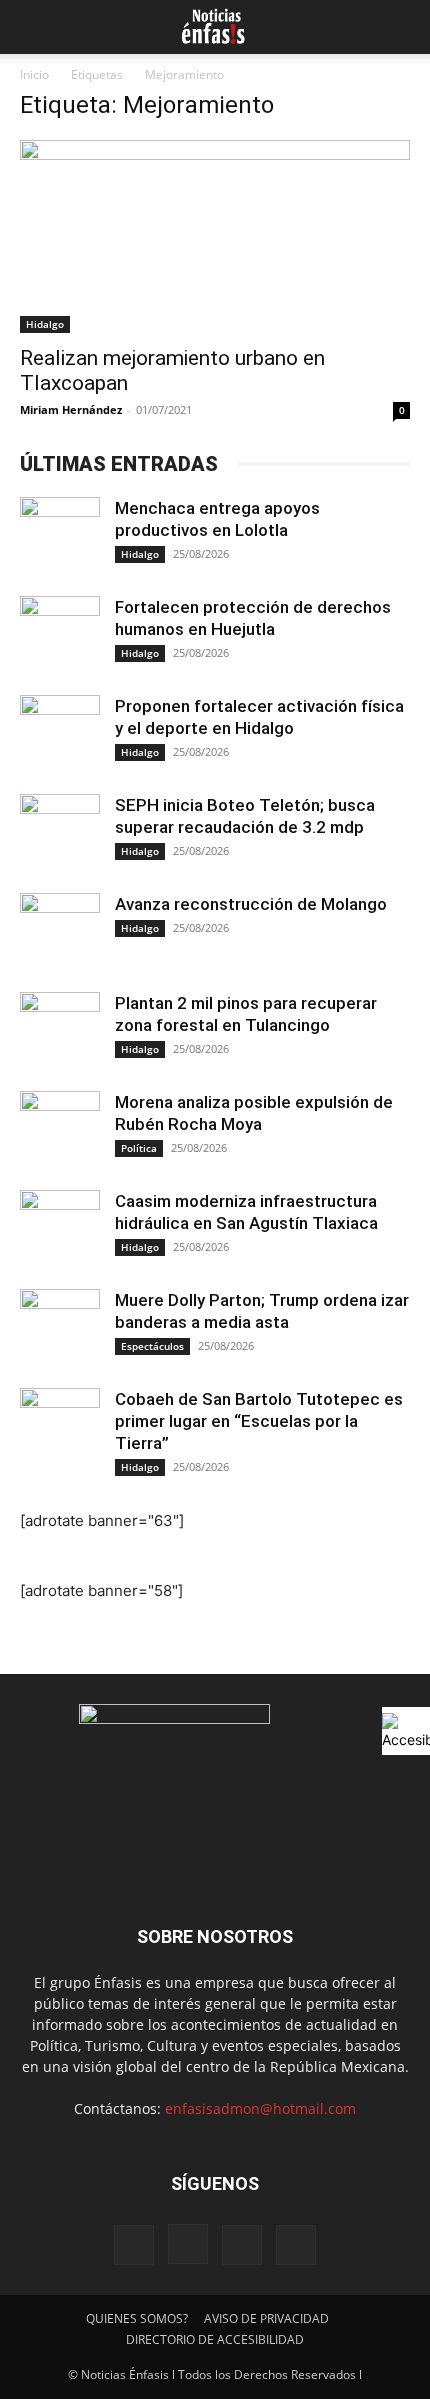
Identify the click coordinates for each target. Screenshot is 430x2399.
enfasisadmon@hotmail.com (260, 2108)
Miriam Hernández (71, 409)
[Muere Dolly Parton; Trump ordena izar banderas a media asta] (60, 1329)
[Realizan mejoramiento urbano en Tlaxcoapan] (215, 236)
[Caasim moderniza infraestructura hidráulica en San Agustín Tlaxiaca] (60, 1230)
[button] (32, 27)
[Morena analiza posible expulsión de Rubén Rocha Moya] (60, 1131)
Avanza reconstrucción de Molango (251, 904)
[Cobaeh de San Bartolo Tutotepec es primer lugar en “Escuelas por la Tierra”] (60, 1428)
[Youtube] (296, 2245)
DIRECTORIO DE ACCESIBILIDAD (215, 2339)
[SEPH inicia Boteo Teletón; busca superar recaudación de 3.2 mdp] (60, 834)
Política (139, 1148)
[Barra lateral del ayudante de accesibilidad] (406, 1731)
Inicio (34, 74)
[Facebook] (134, 2245)
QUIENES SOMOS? (137, 2318)
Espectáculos (152, 1346)
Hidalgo (45, 324)
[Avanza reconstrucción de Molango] (60, 933)
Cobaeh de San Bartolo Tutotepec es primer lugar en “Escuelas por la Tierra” (259, 1421)
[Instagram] (188, 2244)
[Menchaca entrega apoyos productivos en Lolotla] (60, 537)
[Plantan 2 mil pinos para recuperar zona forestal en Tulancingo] (60, 1032)
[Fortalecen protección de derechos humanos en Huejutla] (60, 636)
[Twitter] (242, 2245)
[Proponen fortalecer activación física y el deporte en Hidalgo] (60, 735)
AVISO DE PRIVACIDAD (266, 2318)
